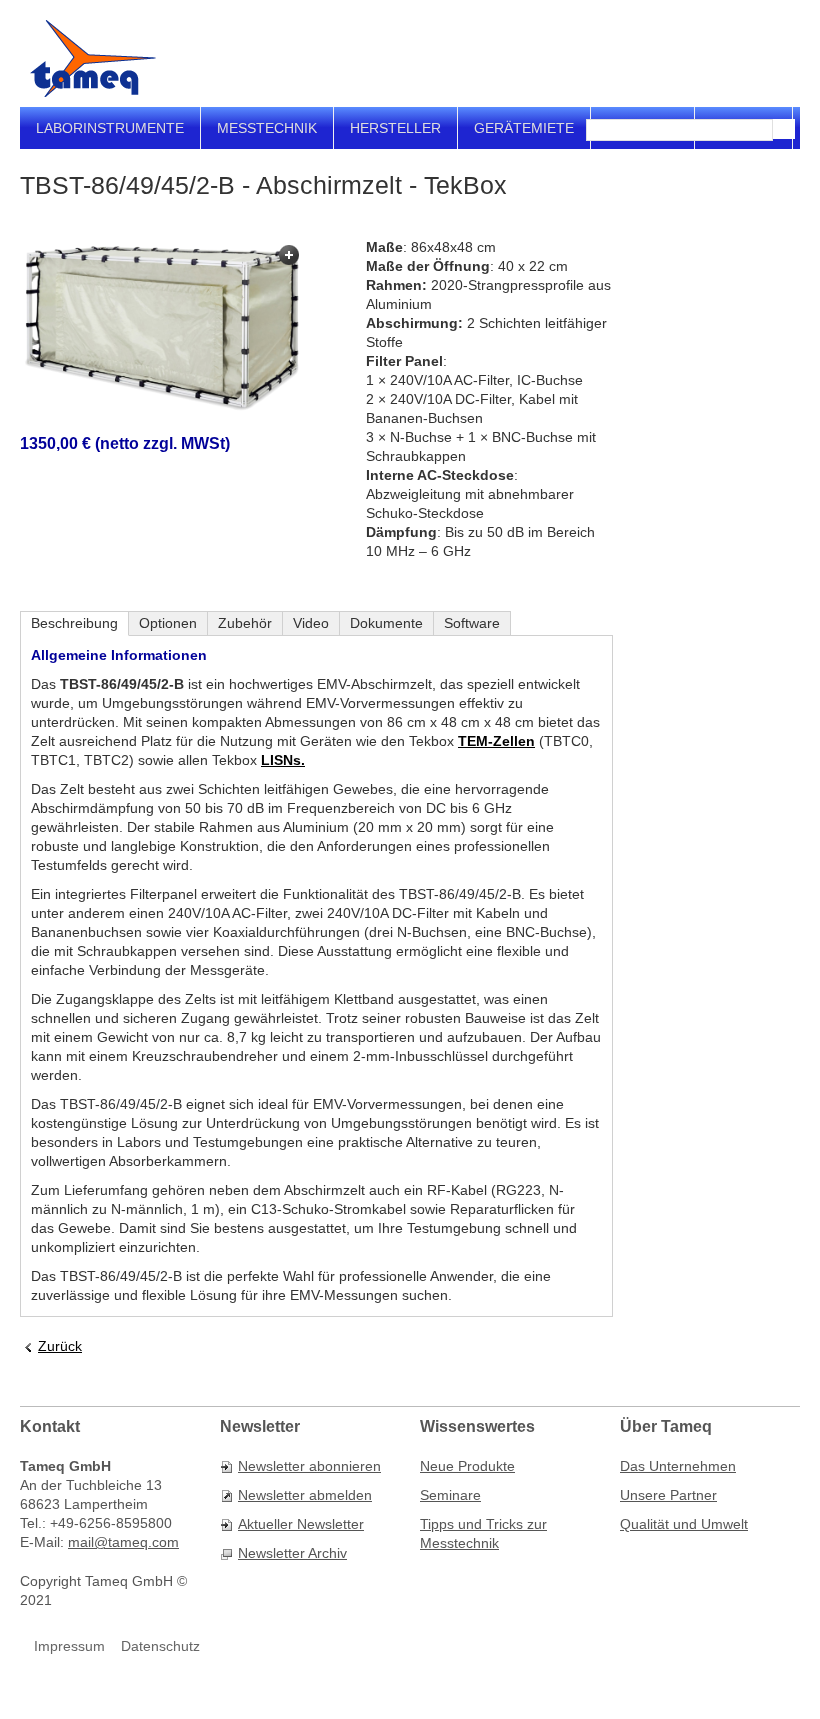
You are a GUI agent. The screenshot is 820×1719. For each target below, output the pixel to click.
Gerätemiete (524, 128)
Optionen (168, 623)
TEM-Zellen (496, 741)
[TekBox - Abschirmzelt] (163, 326)
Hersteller (395, 128)
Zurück (60, 1346)
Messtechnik (267, 128)
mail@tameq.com (123, 1542)
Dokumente (386, 623)
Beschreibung (74, 623)
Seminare (450, 1495)
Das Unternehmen (678, 1466)
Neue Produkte (467, 1466)
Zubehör (245, 623)
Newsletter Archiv (292, 1553)
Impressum (69, 1646)
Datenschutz (160, 1646)
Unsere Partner (668, 1495)
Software (472, 623)
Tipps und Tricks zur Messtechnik (483, 1533)
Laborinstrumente (110, 128)
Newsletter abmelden (305, 1495)
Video (311, 623)
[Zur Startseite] (93, 58)
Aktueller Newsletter (301, 1524)
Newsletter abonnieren (309, 1466)
